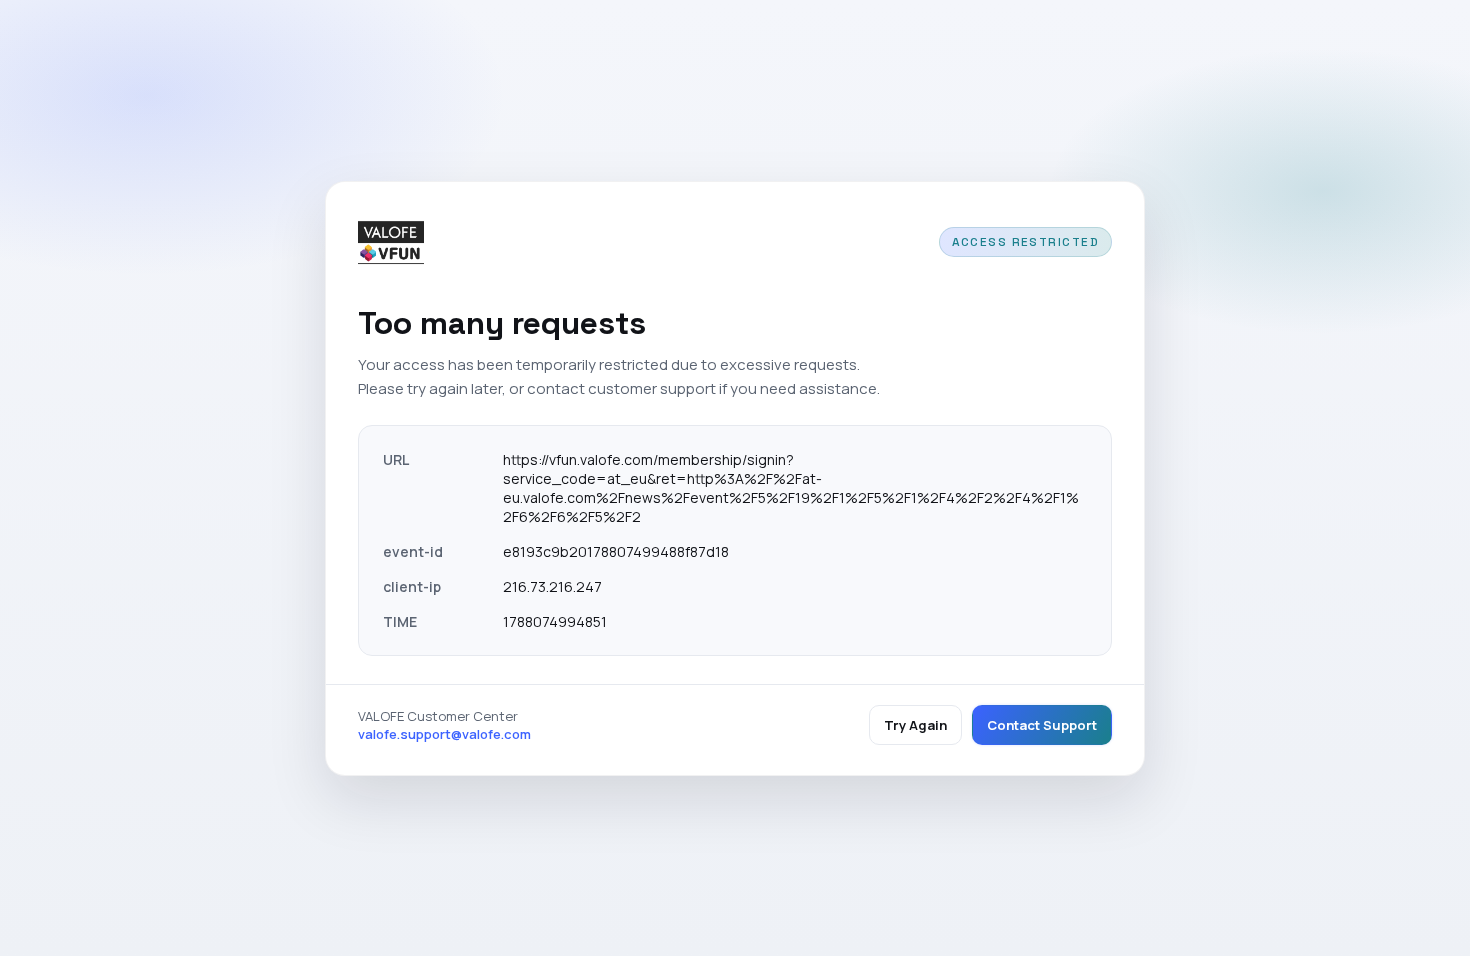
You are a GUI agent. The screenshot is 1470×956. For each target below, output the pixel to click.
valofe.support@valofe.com (444, 734)
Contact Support (1042, 725)
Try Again (915, 725)
